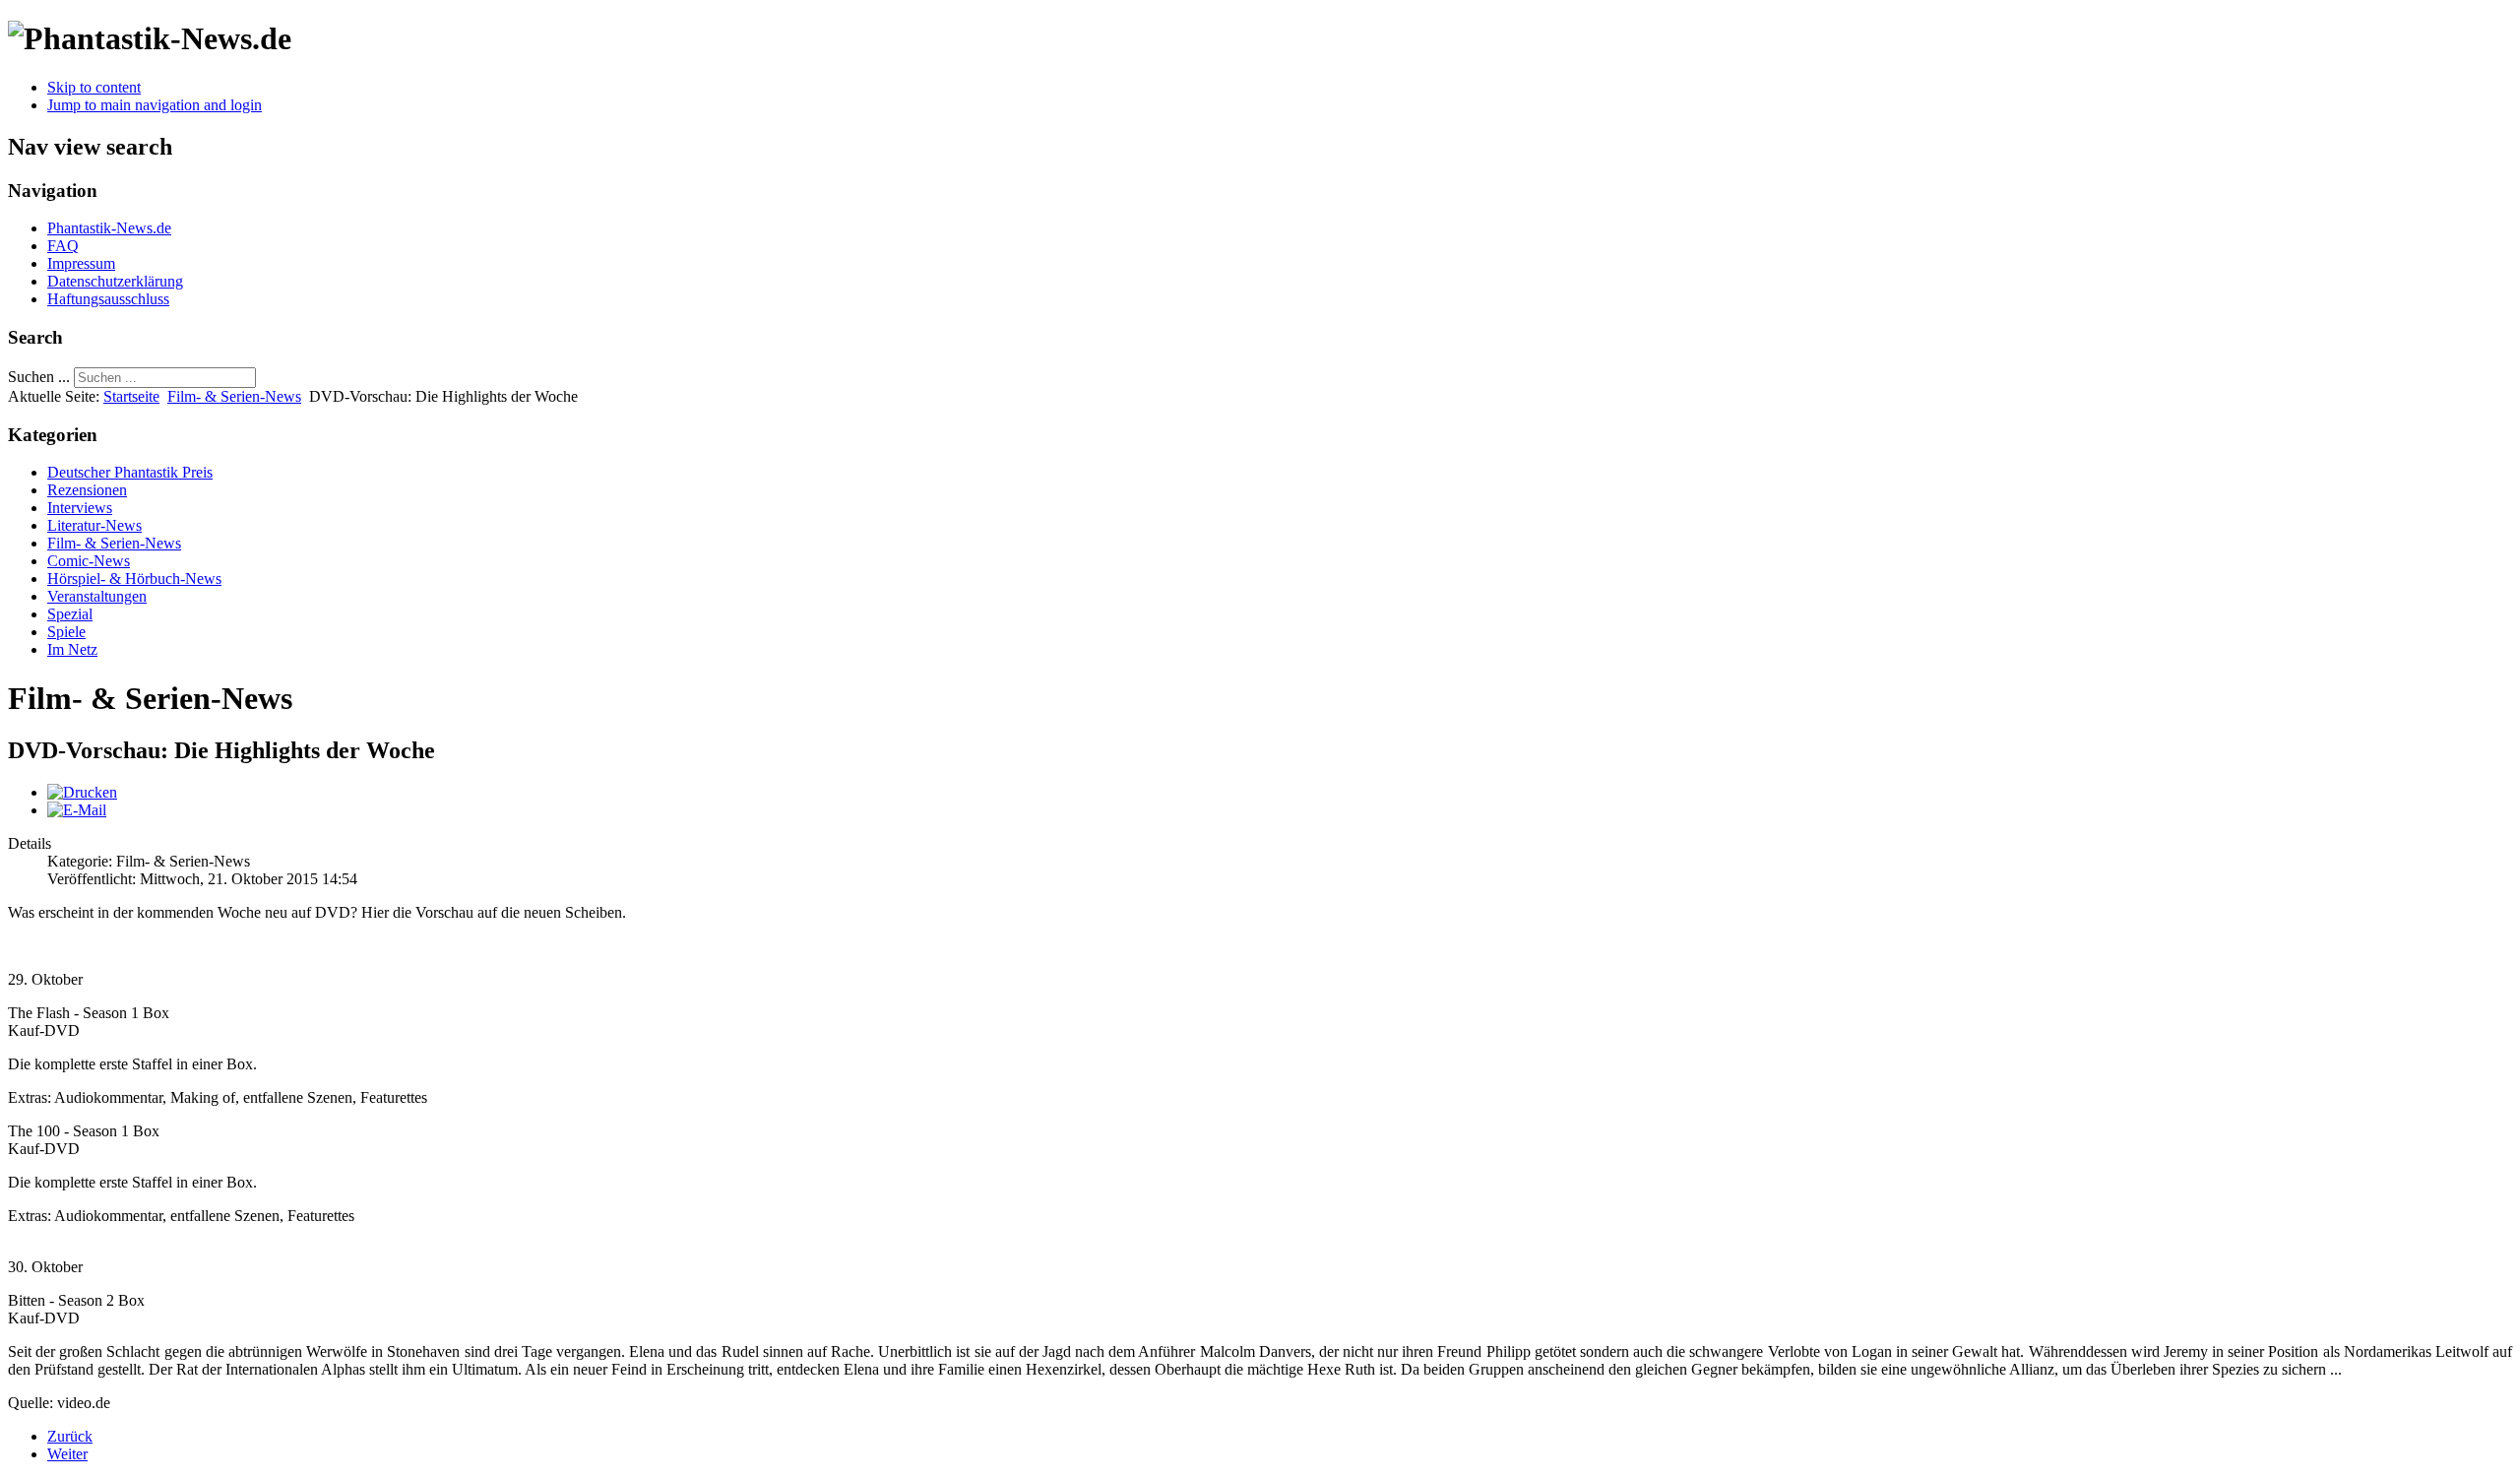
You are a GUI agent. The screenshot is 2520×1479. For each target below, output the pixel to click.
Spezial (70, 614)
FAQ (63, 246)
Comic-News (89, 561)
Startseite (131, 396)
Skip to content (94, 87)
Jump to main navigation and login (155, 105)
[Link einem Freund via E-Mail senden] (77, 810)
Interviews (80, 508)
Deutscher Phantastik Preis (130, 472)
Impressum (81, 263)
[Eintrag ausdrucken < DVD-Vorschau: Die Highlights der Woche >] (82, 792)
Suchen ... (39, 377)
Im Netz (72, 649)
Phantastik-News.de (109, 228)
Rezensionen (87, 490)
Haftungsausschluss (108, 299)
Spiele (66, 632)
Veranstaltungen (97, 596)
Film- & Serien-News (234, 396)
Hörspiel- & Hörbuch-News (134, 579)
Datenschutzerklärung (115, 281)
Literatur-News (94, 525)
